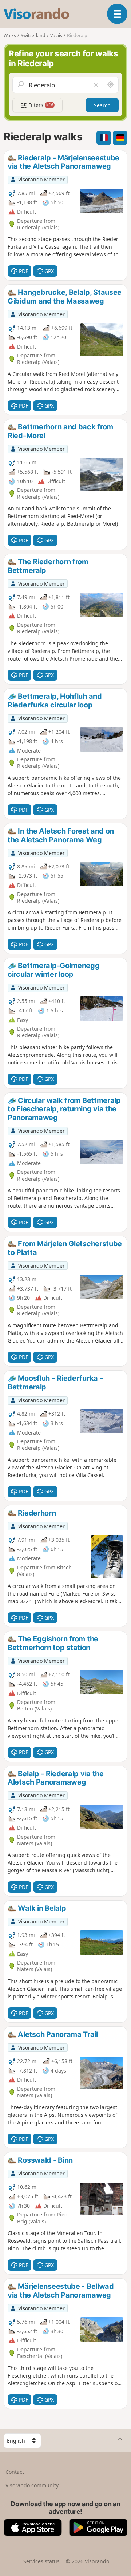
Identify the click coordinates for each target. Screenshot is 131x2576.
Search (102, 105)
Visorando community (32, 2485)
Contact (15, 2472)
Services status (41, 2561)
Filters (40, 105)
